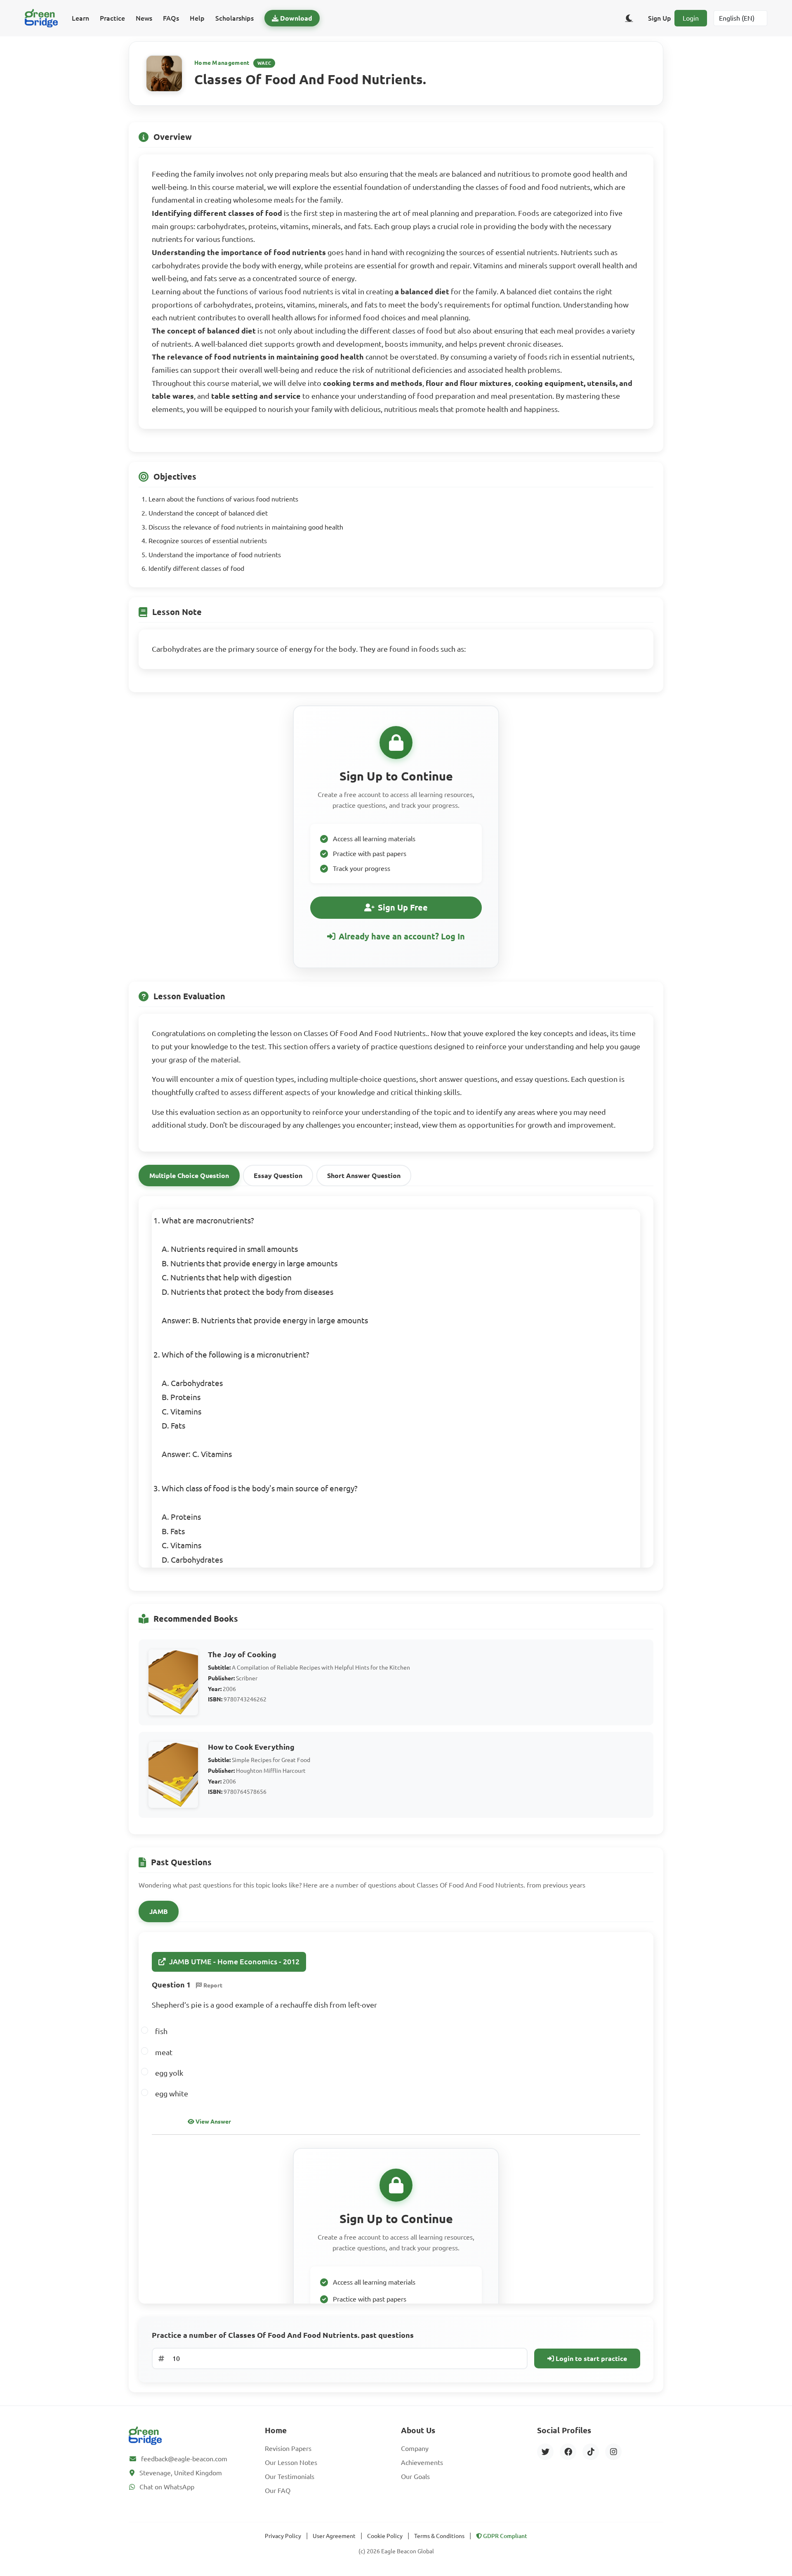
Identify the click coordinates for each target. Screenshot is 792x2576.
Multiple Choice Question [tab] (189, 1176)
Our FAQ (278, 2491)
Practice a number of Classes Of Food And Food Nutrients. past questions (283, 2335)
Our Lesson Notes (291, 2462)
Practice (112, 18)
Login (691, 18)
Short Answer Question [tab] (364, 1176)
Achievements (422, 2462)
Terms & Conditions (439, 2536)
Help (197, 18)
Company (415, 2448)
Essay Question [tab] (278, 1176)
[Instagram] (613, 2452)
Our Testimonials (290, 2477)
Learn (80, 18)
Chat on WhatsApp (167, 2487)
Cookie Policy (385, 2536)
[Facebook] (568, 2452)
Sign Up (660, 18)
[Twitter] (545, 2452)
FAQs (171, 18)
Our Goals (415, 2477)
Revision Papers (288, 2448)
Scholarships (235, 18)
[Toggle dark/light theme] (629, 18)
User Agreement (334, 2536)
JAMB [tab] (159, 1911)
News (144, 18)
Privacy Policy (283, 2536)
